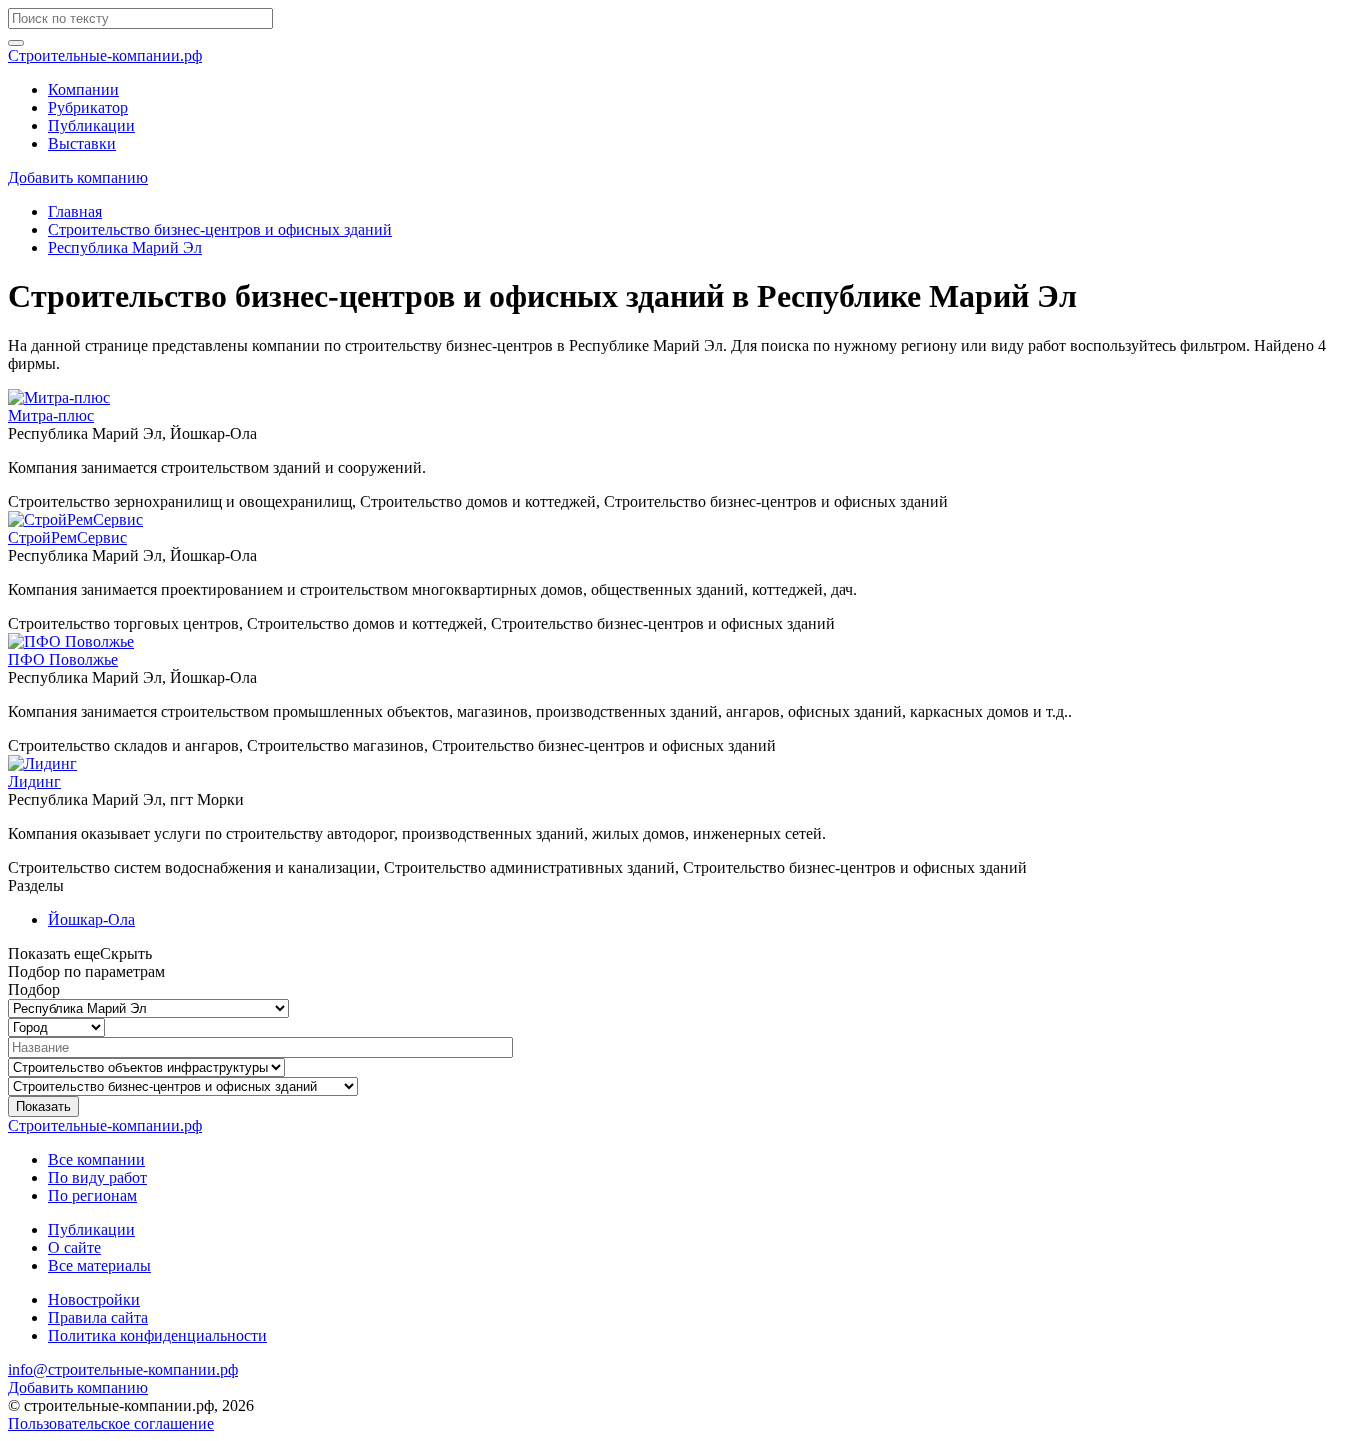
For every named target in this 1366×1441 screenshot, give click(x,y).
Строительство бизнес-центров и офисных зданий (220, 229)
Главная (75, 211)
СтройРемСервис (67, 537)
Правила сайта (98, 1317)
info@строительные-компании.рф (123, 1369)
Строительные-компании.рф (105, 55)
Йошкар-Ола (91, 919)
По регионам (92, 1195)
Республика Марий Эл (125, 247)
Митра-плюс (51, 415)
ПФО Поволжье (63, 659)
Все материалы (99, 1265)
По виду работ (97, 1177)
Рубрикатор (88, 107)
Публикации (91, 125)
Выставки (82, 143)
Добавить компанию (78, 177)
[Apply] (16, 43)
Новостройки (94, 1299)
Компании (83, 89)
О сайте (74, 1247)
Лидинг (34, 781)
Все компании (96, 1159)
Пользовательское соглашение (111, 1423)
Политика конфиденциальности (157, 1335)
